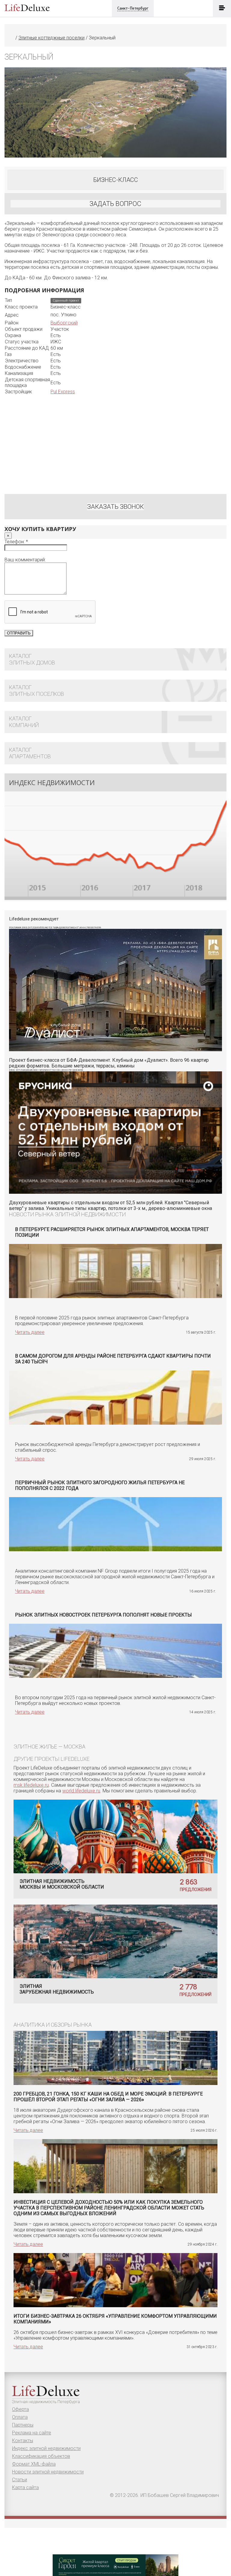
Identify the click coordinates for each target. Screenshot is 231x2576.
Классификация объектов (41, 2456)
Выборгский (64, 323)
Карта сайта (25, 2487)
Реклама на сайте (32, 2433)
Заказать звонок (115, 507)
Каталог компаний (24, 722)
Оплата (20, 2417)
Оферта (20, 2409)
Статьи (20, 2480)
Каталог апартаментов (30, 753)
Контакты (23, 2441)
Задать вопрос (115, 204)
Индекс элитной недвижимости (46, 2448)
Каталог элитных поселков (37, 691)
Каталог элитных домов (32, 659)
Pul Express (63, 392)
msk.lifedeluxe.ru (31, 1785)
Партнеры (23, 2425)
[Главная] (12, 38)
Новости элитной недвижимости (48, 2472)
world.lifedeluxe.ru (81, 1791)
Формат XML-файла (34, 2464)
